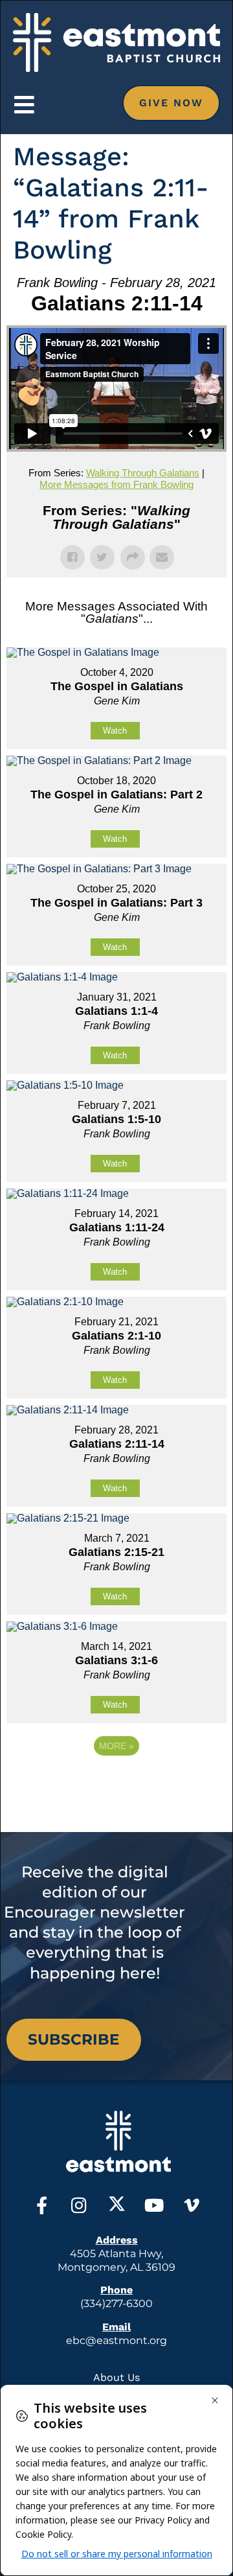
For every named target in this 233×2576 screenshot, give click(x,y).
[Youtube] (154, 2205)
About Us (116, 2377)
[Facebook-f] (42, 2205)
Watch (115, 731)
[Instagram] (79, 2205)
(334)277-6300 (116, 2303)
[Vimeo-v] (192, 2205)
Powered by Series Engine (116, 1781)
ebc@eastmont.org (116, 2340)
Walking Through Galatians (143, 473)
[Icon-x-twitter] (117, 2205)
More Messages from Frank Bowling (116, 484)
